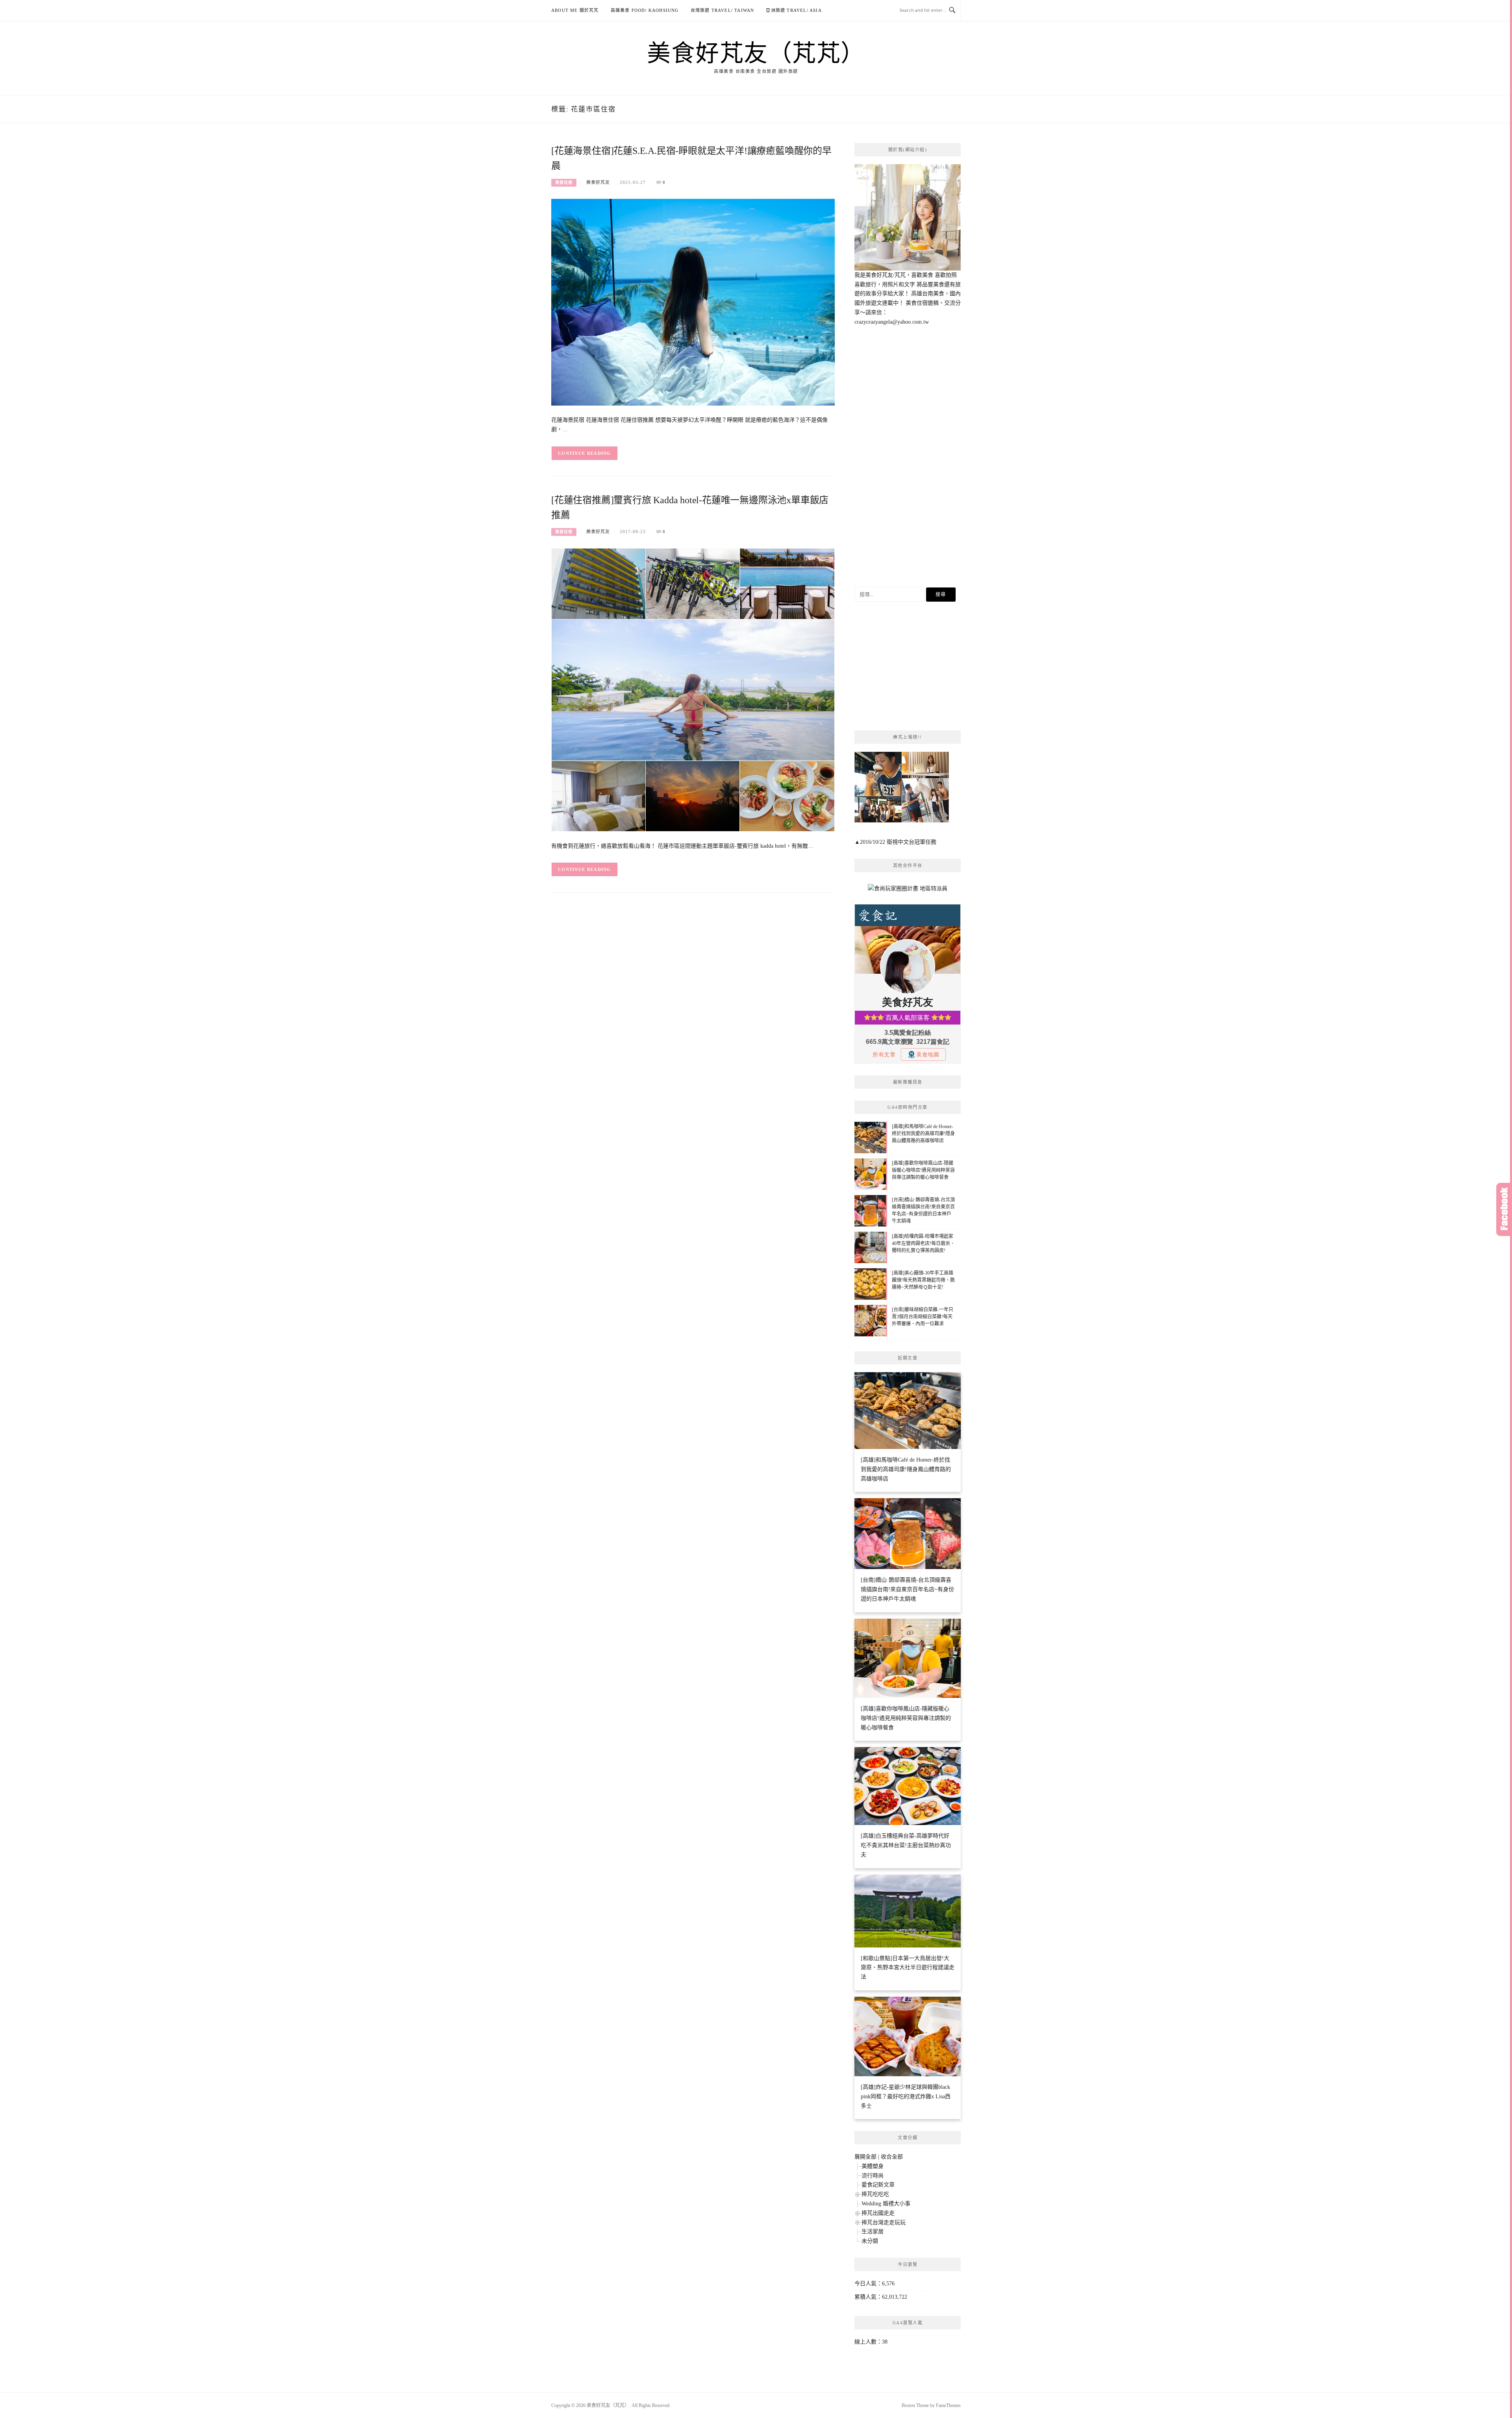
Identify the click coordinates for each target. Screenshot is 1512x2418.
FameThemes (948, 2405)
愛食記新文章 (878, 2185)
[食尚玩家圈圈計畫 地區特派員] (908, 892)
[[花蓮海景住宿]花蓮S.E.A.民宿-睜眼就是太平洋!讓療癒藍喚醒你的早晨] (693, 302)
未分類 (870, 2241)
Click (1504, 1209)
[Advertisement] (908, 457)
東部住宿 (564, 183)
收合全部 (892, 2157)
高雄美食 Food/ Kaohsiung (645, 10)
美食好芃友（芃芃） (756, 52)
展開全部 (865, 2157)
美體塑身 (873, 2166)
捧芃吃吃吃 (875, 2194)
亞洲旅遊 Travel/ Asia (794, 10)
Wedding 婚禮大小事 (886, 2204)
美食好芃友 (598, 182)
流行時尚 (873, 2176)
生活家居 (873, 2232)
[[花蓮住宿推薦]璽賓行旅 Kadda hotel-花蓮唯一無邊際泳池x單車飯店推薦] (693, 689)
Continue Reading (585, 453)
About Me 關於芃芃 (575, 10)
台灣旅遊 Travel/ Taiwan (723, 10)
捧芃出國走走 (878, 2213)
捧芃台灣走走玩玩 (884, 2223)
